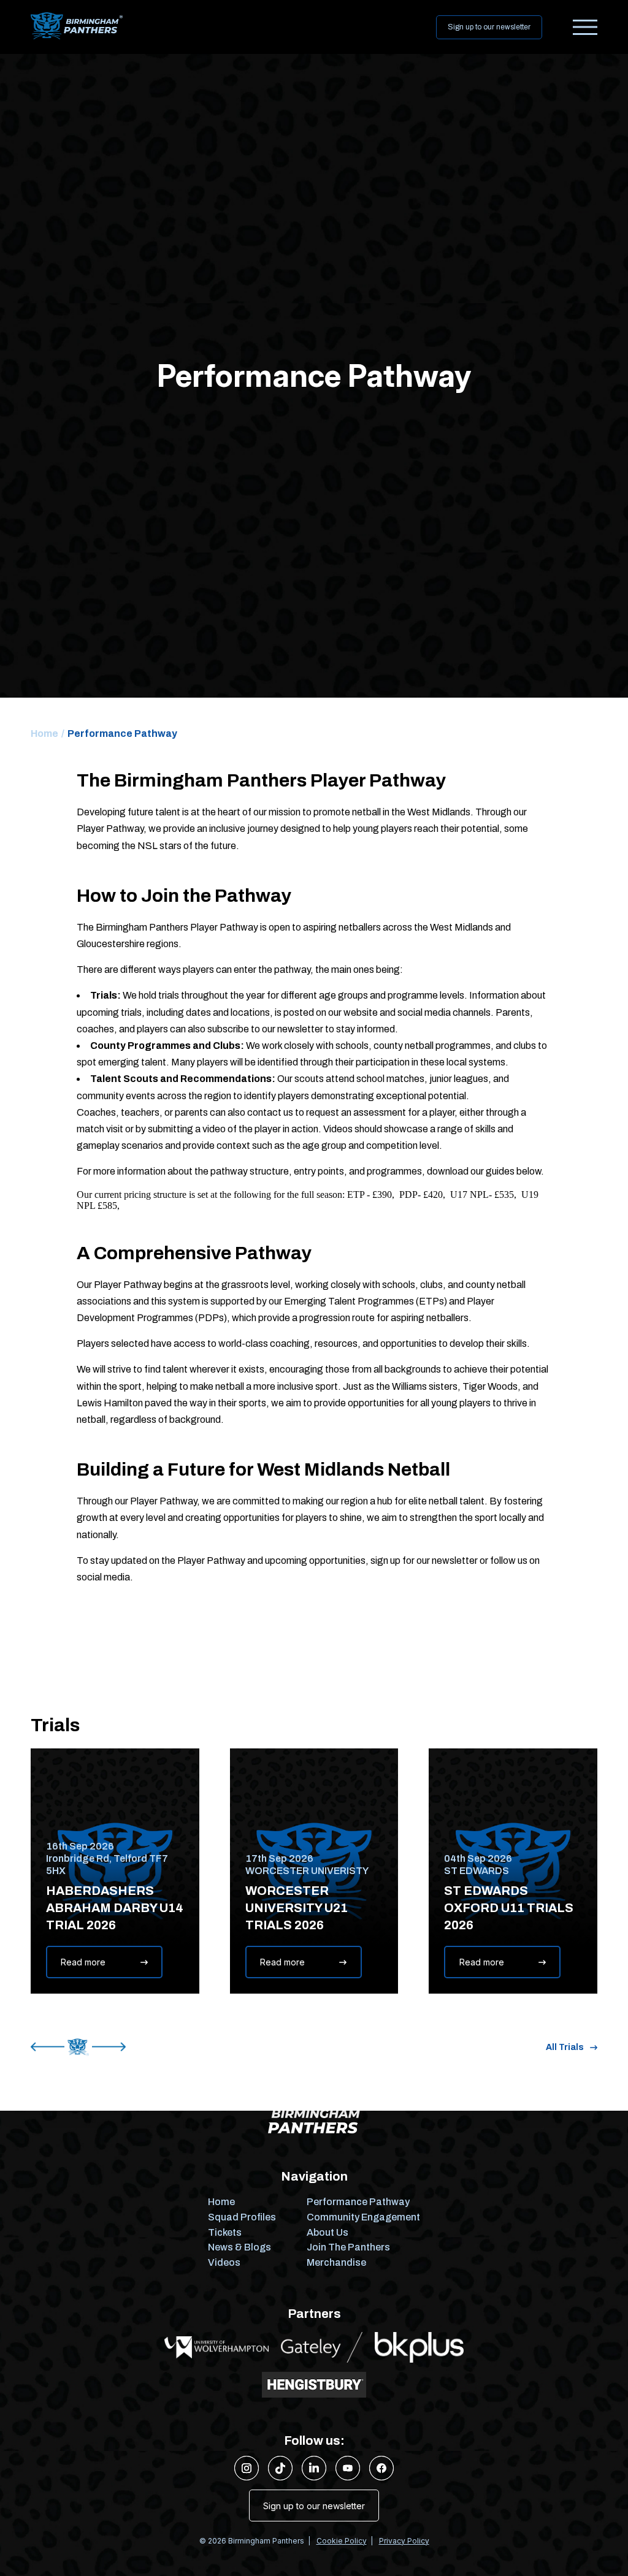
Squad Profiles (242, 2217)
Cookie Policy (342, 2541)
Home (44, 734)
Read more (83, 1962)
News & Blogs (239, 2247)
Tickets (225, 2232)
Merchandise (336, 2262)
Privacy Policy (404, 2541)
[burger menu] (585, 27)
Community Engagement (363, 2217)
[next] (109, 2047)
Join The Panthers (348, 2247)
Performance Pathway (358, 2202)
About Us (327, 2232)
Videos (224, 2262)
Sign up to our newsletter (489, 27)
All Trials (565, 2047)
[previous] (48, 2047)
